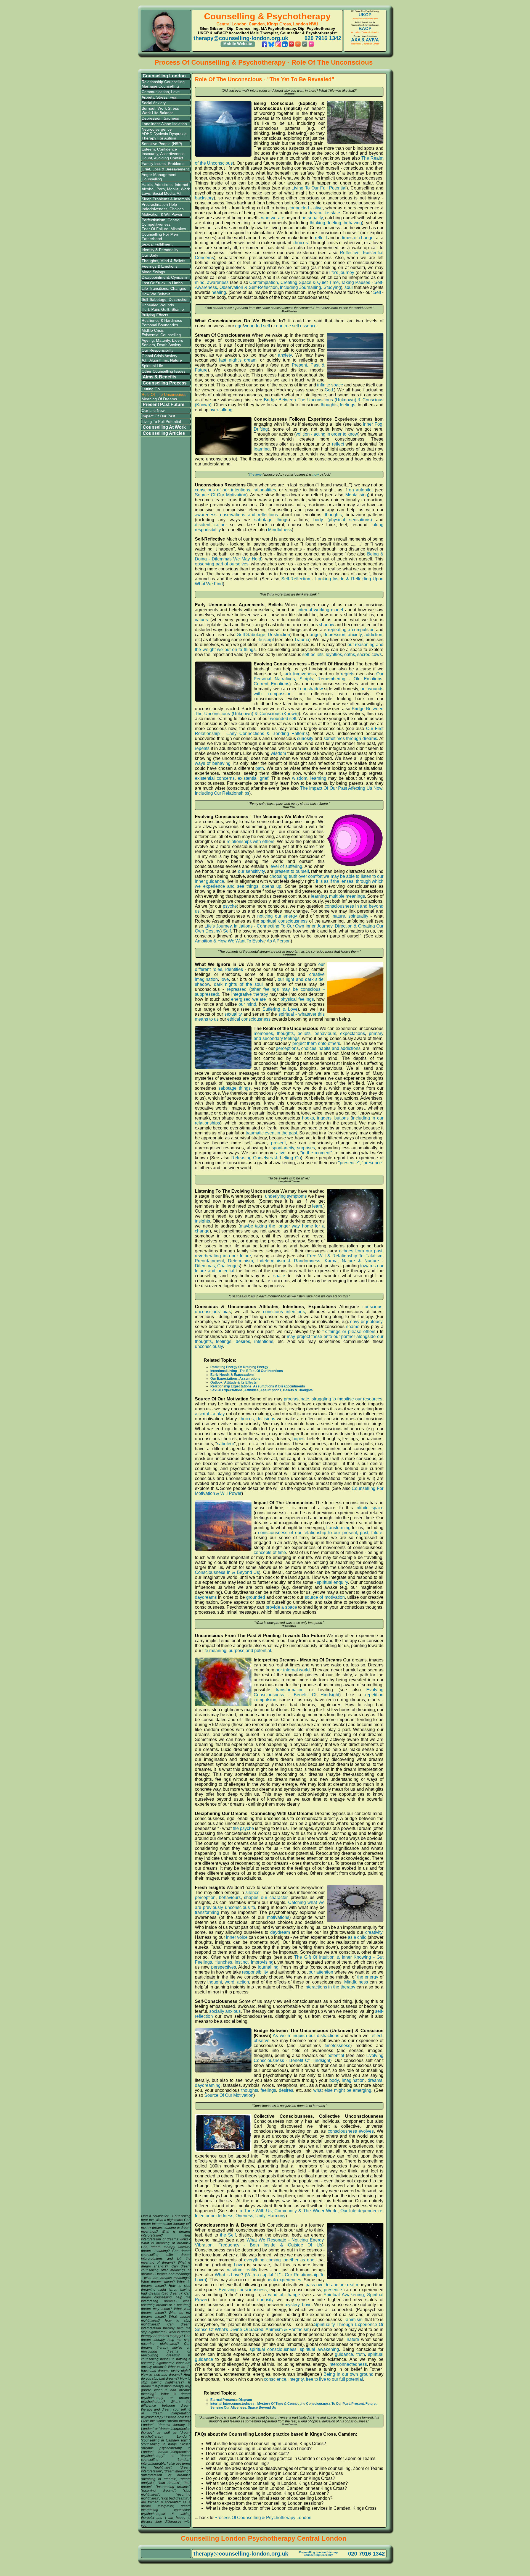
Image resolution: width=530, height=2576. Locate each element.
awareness (218, 282)
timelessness (337, 2046)
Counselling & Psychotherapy (267, 16)
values (201, 620)
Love (175, 92)
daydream (280, 1932)
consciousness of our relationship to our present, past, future (320, 1533)
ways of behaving (213, 763)
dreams (375, 2080)
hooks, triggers (317, 1118)
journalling (268, 1967)
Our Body (150, 255)
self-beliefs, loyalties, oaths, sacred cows (342, 654)
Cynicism (179, 277)
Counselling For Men (160, 234)
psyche (230, 906)
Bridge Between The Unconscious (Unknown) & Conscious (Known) (289, 711)
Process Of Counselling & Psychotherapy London (263, 2518)
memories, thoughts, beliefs (282, 1033)
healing (219, 292)
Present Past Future (164, 405)
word (230, 1982)
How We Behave (156, 294)
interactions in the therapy (330, 1987)
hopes (298, 1439)
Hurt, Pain (150, 309)
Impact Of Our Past (158, 416)
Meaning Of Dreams (159, 399)
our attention (321, 1972)
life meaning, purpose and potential (237, 1651)
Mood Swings (153, 272)
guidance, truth (350, 2354)
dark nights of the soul (239, 984)
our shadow (312, 689)
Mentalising (357, 495)
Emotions (169, 266)
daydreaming (208, 2085)
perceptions (287, 1048)
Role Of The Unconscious (164, 394)
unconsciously (209, 1346)
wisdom (278, 753)
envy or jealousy (366, 1322)
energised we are (248, 999)
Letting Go (151, 389)
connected (299, 208)
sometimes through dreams (350, 738)
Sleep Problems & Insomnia (166, 199)
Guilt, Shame (173, 309)
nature (339, 916)
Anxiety (148, 97)
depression (334, 635)
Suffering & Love (280, 1009)
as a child (357, 1937)
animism (354, 2320)
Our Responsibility (157, 350)
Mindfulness (280, 530)
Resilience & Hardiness (162, 320)
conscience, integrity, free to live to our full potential (313, 2379)
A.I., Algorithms (155, 360)
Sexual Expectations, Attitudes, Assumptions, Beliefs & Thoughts (262, 1390)
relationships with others (251, 841)
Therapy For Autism (159, 138)
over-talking (221, 410)
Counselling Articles (164, 433)
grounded (256, 1597)
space (279, 1276)
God (329, 390)
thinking (317, 223)
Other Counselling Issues (164, 371)
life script (265, 640)
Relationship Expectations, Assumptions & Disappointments (258, 1386)
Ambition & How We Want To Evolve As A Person (243, 941)
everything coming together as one (279, 2260)
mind (200, 282)
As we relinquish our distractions (306, 2036)
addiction (373, 635)
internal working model (320, 610)
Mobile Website (238, 44)
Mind (165, 261)
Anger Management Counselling (159, 177)
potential (336, 2055)
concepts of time (270, 1552)
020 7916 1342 (323, 38)
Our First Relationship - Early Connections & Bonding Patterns (289, 731)
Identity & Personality (160, 250)
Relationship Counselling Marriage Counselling (163, 84)
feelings (348, 405)
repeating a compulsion (351, 630)
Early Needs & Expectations (232, 1375)
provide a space (281, 1607)
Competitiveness (156, 224)
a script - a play (210, 1414)
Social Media (164, 193)
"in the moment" (316, 1153)
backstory (204, 198)
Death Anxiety (169, 345)
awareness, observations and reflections (236, 515)
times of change (358, 238)
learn (317, 1206)
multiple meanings (347, 896)
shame (353, 1327)
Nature (176, 360)
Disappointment (155, 277)
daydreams (206, 1597)
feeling (335, 223)
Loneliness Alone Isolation (164, 124)
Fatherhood (152, 239)
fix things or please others (349, 1332)
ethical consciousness (249, 1019)
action (243, 1982)
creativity (374, 1932)
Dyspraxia (178, 134)
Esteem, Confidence (159, 149)
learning (262, 449)
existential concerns (215, 778)
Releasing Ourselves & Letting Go (266, 1158)
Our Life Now (153, 410)
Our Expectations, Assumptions (235, 1379)
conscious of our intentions (222, 490)
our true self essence (296, 326)
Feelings (149, 266)
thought (215, 1982)
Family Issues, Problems (163, 164)
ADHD (147, 134)
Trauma (302, 640)
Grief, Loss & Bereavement (165, 169)
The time (255, 475)
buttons (341, 1118)
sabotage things (271, 520)
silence (252, 1893)
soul (349, 287)
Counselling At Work (164, 427)
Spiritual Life (152, 366)
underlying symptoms (286, 1196)
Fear (174, 97)
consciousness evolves (351, 2131)
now (316, 475)
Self (377, 292)
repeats (202, 748)
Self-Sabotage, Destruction (165, 299)
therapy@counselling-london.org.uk (241, 38)
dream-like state (324, 213)
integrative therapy (250, 994)
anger (315, 635)
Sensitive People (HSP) (162, 144)
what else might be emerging (342, 2090)
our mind (247, 1004)
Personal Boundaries (160, 325)
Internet (181, 185)
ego (239, 326)
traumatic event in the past (271, 1133)
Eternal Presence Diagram (231, 2400)
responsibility (255, 1972)
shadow (327, 625)
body (334, 2080)
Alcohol (148, 189)
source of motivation (325, 1597)
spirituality (358, 916)
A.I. (180, 193)
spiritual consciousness (284, 921)
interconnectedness (348, 2364)
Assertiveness (172, 154)
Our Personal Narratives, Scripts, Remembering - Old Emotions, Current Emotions (319, 679)
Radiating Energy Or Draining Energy (239, 1367)
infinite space (330, 385)
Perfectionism (153, 220)
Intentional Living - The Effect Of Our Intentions (247, 1371)
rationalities (265, 490)
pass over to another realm (332, 2285)
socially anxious (225, 2011)
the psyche (243, 1828)
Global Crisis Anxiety (159, 356)
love (225, 979)
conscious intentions (284, 1312)
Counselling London (164, 76)
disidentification (210, 525)
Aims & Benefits (160, 377)
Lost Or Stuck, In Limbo (162, 283)
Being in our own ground (349, 2374)
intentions (264, 1341)
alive (318, 208)
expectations (353, 1033)
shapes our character (266, 1897)
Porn (161, 189)
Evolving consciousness (243, 2290)
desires (286, 2090)
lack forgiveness (300, 674)
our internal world (293, 1670)
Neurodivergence (157, 129)
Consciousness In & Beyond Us (227, 1572)
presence (333, 2290)
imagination (353, 2080)
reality (251, 2270)
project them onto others (316, 1043)
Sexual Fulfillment (157, 244)
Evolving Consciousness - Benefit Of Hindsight (319, 1692)
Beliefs (179, 261)
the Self (228, 2235)
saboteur (226, 1444)
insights (202, 1221)
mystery (292, 2305)
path (260, 768)
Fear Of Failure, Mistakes (164, 229)
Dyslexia (161, 134)
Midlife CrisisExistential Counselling (161, 333)
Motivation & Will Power (162, 214)
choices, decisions (257, 1419)
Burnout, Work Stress (160, 108)
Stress (162, 97)
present (278, 1143)
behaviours (325, 1033)
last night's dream (238, 360)
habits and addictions (340, 1048)
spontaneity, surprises (293, 1148)
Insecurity (150, 154)
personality (312, 218)
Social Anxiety (154, 103)
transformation (290, 1690)
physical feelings (297, 999)
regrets (348, 674)
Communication (155, 92)
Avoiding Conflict (169, 158)
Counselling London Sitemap (318, 2552)
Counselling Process (165, 383)
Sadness (171, 118)
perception (205, 1897)
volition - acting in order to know (327, 434)
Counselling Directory (318, 2555)
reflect (321, 238)
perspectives (224, 1967)
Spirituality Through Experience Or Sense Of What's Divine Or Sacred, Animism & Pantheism (289, 2327)
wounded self (257, 326)
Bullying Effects (155, 315)
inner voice (237, 1937)
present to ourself (292, 871)
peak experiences (284, 2280)
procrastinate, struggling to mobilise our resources (333, 1399)
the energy (368, 1977)
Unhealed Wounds (158, 305)
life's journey (342, 272)
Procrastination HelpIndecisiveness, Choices (163, 207)
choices (300, 243)
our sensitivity (251, 871)
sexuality (233, 1014)
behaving (353, 223)
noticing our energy (277, 916)
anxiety (285, 355)
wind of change (284, 2295)
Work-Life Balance (158, 113)
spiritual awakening (319, 2349)
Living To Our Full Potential (319, 188)
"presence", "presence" (361, 1163)
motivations (278, 1917)
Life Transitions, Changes (164, 288)
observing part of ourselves (222, 564)
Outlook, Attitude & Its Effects (234, 1382)
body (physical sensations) (342, 520)
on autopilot (361, 490)
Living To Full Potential (161, 422)
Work (185, 189)
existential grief (253, 778)
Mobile (173, 189)
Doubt (147, 158)
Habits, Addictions (157, 185)
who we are (273, 218)
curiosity (305, 738)
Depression (152, 118)
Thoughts (150, 261)
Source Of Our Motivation (221, 495)
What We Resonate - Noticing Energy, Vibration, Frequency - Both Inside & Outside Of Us (260, 2242)
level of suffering (286, 866)
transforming (338, 1528)
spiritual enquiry (332, 1582)
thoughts (329, 405)
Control (174, 220)
